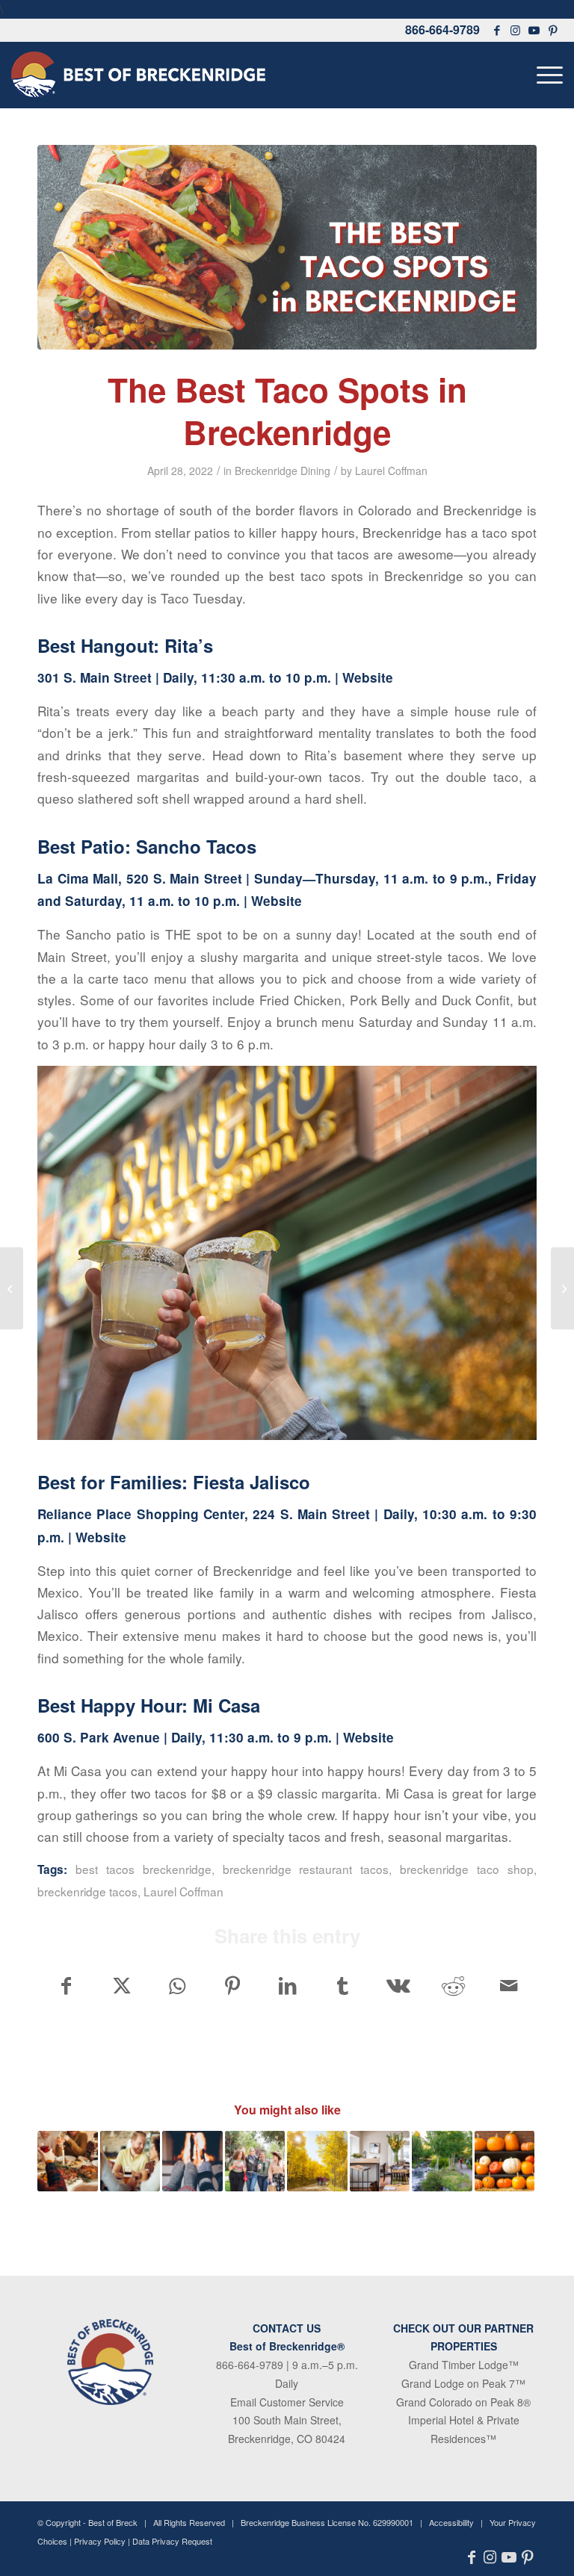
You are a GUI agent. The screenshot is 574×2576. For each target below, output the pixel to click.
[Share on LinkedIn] (287, 1985)
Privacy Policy (100, 2541)
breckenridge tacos (87, 1891)
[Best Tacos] (287, 247)
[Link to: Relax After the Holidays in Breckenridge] (192, 2161)
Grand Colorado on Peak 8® (463, 2402)
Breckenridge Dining (283, 471)
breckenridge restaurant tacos (306, 1869)
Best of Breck (113, 2522)
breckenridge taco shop (467, 1869)
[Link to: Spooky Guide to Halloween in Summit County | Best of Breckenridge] (505, 2161)
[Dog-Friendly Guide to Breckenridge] (562, 1288)
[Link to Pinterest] (553, 30)
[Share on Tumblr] (343, 1985)
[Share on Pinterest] (232, 1985)
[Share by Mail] (509, 1985)
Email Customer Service (287, 2402)
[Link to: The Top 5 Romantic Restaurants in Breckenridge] (380, 2161)
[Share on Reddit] (453, 1985)
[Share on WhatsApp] (177, 1985)
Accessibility (451, 2522)
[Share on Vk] (398, 1985)
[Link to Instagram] (516, 30)
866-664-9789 (442, 30)
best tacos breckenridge (143, 1869)
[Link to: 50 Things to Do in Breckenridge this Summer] (442, 2161)
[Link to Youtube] (534, 30)
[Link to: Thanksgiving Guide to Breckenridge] (68, 2161)
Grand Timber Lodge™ (464, 2365)
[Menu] (546, 75)
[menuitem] (546, 75)
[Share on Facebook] (66, 1985)
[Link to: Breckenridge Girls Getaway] (255, 2161)
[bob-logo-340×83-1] (138, 75)
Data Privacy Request (172, 2541)
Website (368, 677)
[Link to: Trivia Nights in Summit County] (130, 2161)
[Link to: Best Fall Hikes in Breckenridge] (317, 2161)
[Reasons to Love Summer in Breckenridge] (12, 1288)
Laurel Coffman (391, 471)
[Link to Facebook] (497, 30)
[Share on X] (121, 1985)
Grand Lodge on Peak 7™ (463, 2383)
